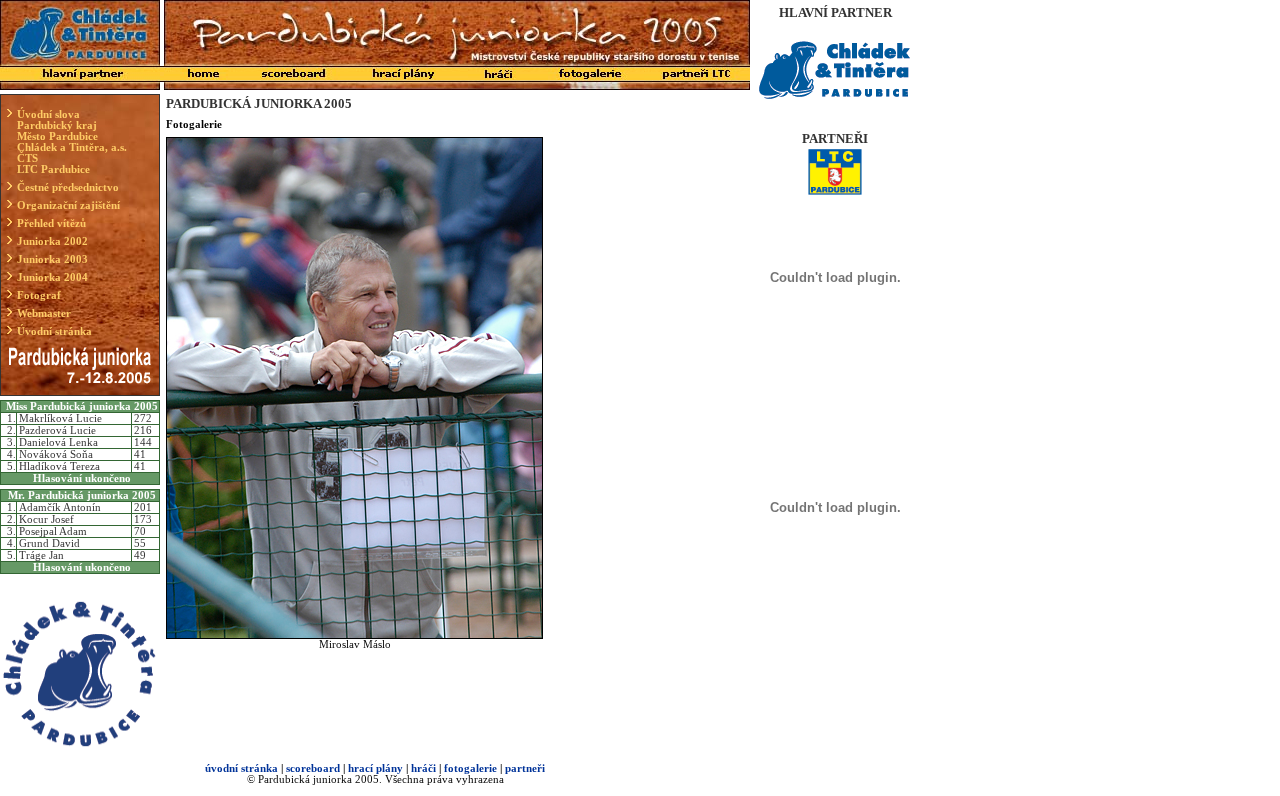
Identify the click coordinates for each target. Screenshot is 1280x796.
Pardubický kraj (57, 125)
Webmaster (44, 313)
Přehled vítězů (51, 223)
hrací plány (375, 768)
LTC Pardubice (53, 169)
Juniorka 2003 (52, 259)
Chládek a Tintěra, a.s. (72, 147)
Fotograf (39, 295)
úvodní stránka (241, 768)
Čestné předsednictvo (68, 187)
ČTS (27, 158)
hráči (423, 768)
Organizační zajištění (68, 205)
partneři (525, 768)
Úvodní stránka (54, 331)
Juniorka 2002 (52, 241)
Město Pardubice (57, 136)
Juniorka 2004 (52, 277)
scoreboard (313, 768)
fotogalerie (470, 768)
